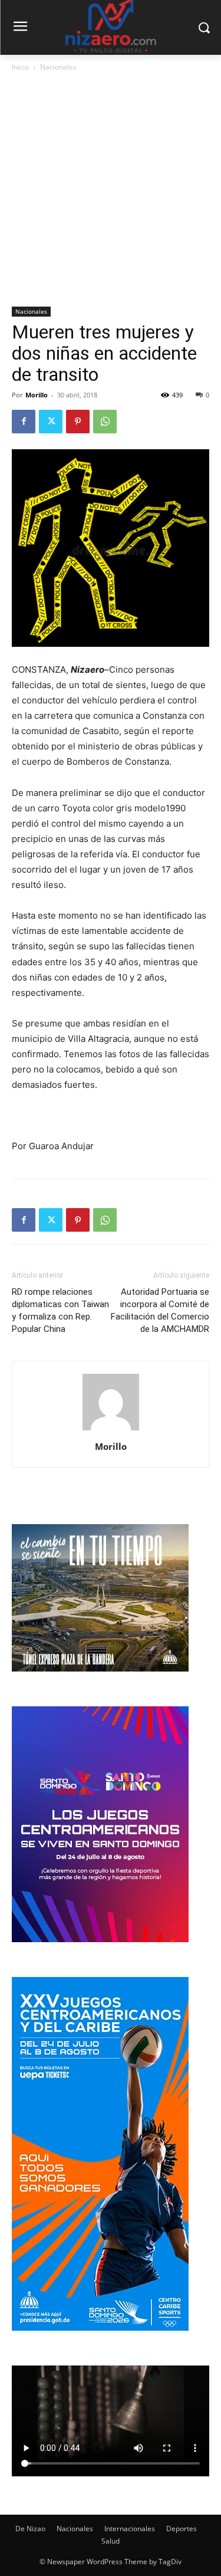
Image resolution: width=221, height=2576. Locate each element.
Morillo (37, 395)
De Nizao (30, 2529)
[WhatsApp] (105, 422)
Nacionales (58, 67)
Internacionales (130, 2529)
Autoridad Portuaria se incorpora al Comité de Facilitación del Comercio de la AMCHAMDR (160, 1310)
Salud (111, 2541)
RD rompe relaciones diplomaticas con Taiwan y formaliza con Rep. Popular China (60, 1310)
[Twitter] (51, 422)
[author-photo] (111, 1430)
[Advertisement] (111, 190)
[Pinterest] (78, 422)
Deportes (182, 2529)
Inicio (20, 67)
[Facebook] (24, 422)
